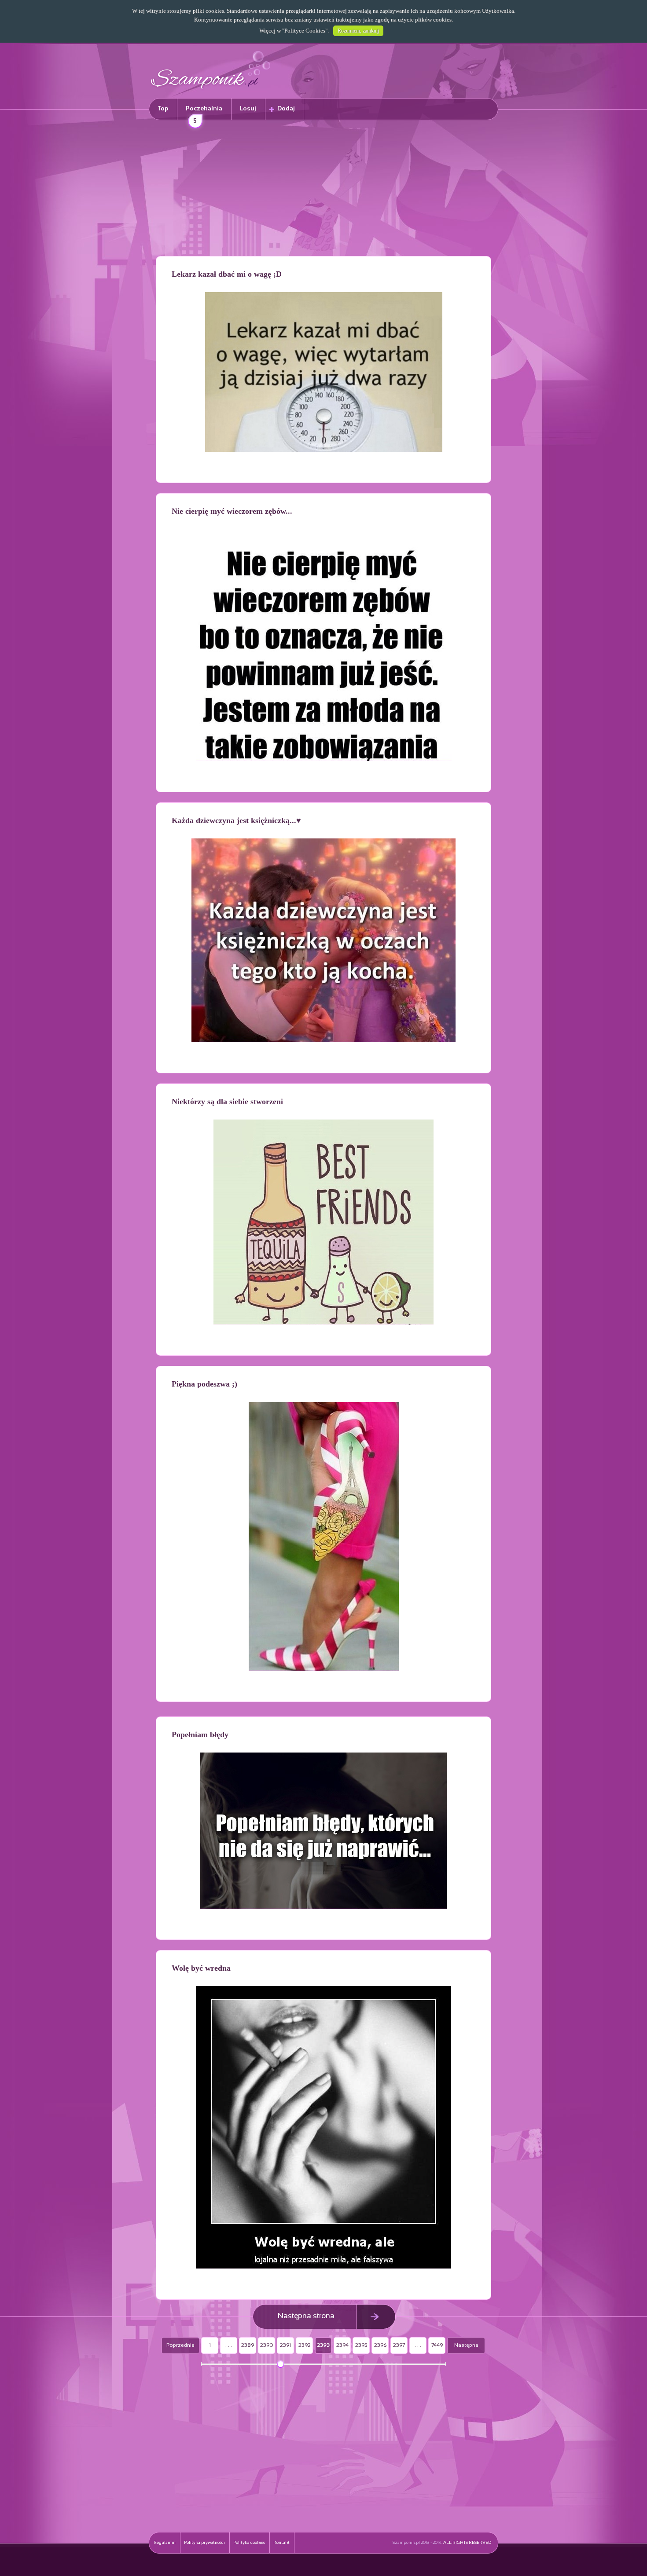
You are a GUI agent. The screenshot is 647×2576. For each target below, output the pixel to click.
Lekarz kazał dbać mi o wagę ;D (227, 274)
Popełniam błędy (200, 1734)
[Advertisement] (323, 190)
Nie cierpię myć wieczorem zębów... (232, 511)
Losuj (248, 109)
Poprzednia (180, 2345)
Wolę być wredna (201, 1968)
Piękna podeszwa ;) (204, 1384)
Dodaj (286, 109)
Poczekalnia (204, 113)
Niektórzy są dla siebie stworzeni (227, 1101)
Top (163, 109)
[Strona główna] (211, 90)
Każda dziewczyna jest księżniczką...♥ (236, 820)
